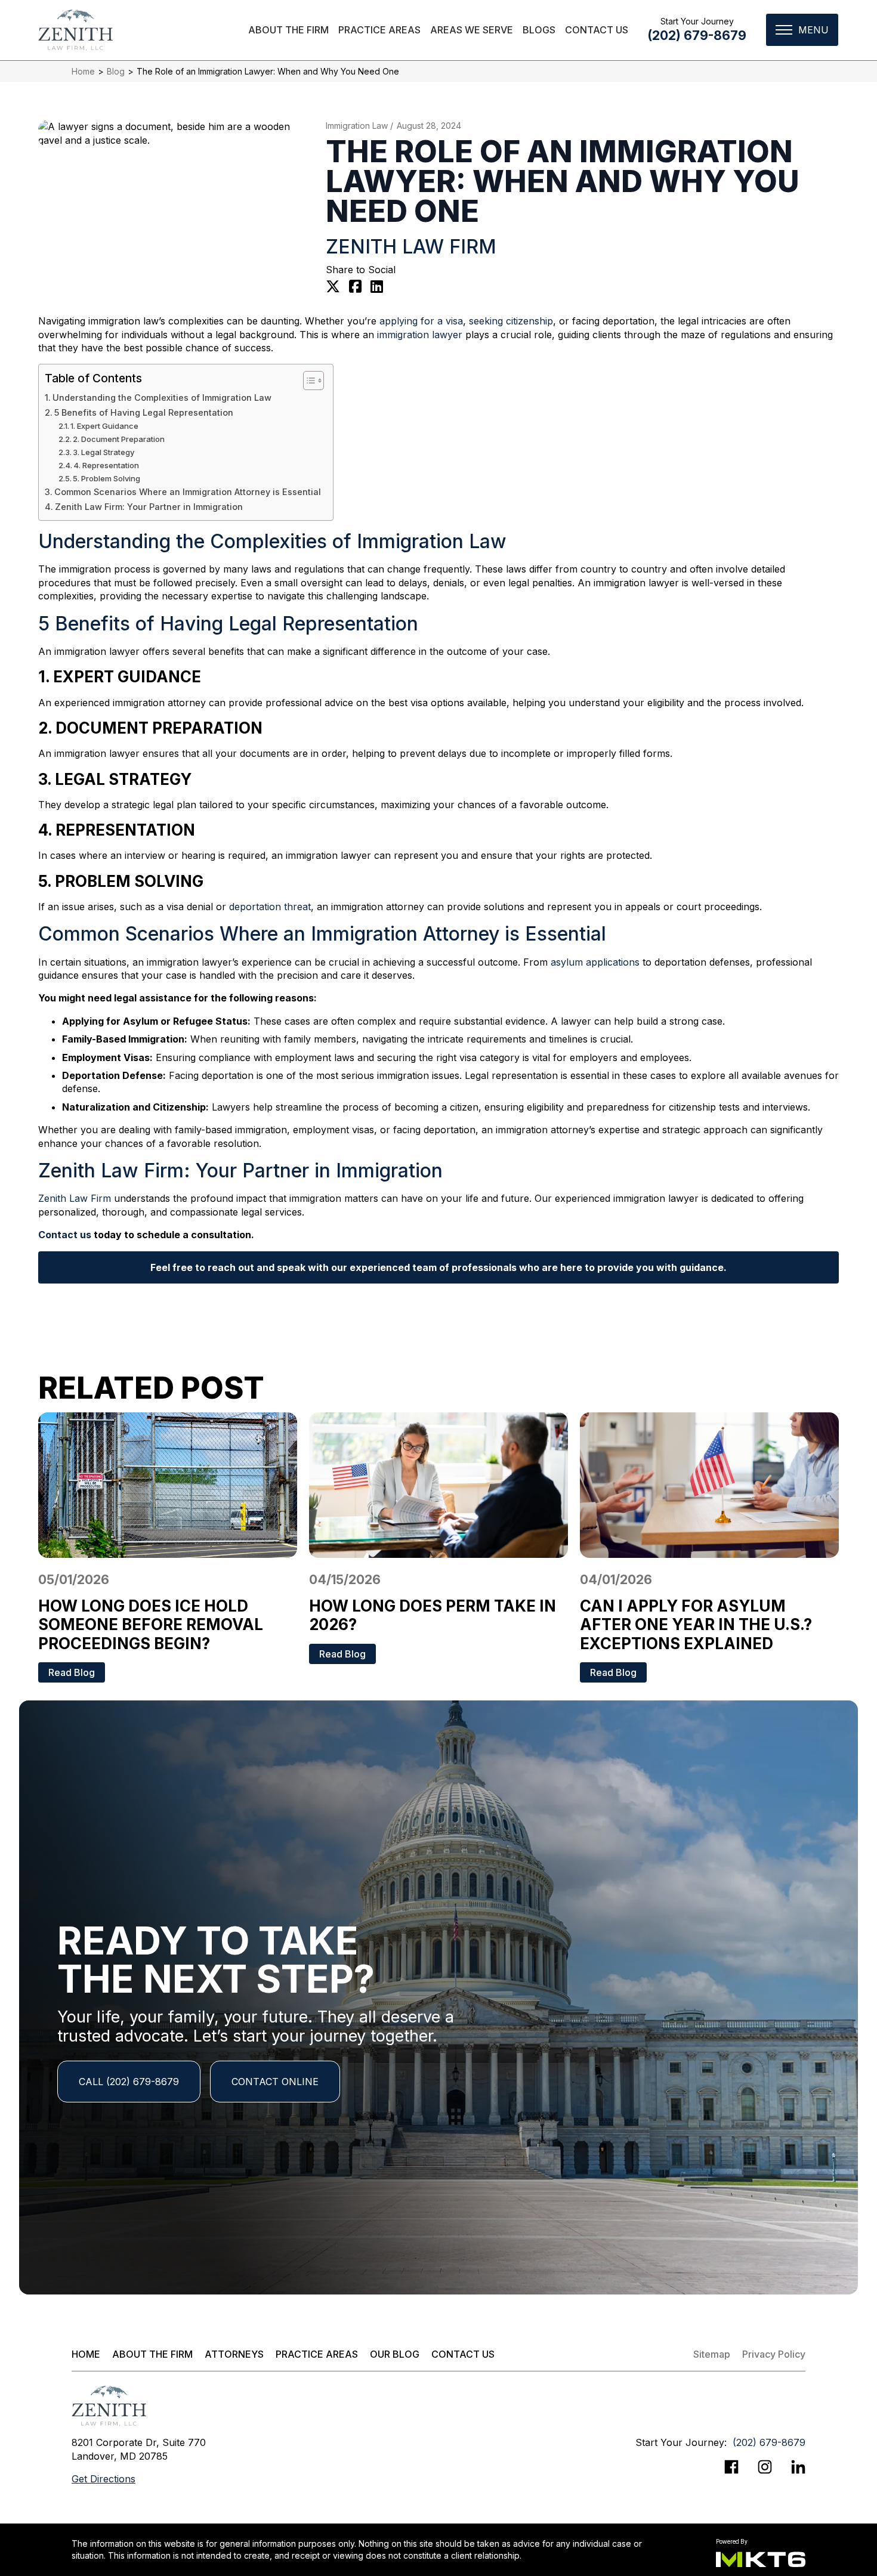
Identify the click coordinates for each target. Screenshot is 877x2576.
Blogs (539, 30)
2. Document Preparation (119, 439)
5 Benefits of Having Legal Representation (144, 412)
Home (83, 71)
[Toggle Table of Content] (308, 381)
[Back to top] (847, 30)
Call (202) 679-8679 (129, 2082)
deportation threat (270, 907)
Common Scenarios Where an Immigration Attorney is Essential (188, 492)
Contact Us (597, 30)
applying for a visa (421, 321)
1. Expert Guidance (104, 426)
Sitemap (712, 2354)
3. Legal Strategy (104, 452)
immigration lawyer (420, 335)
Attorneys (234, 2354)
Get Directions (104, 2479)
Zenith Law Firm (75, 1198)
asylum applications (595, 962)
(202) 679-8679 (697, 35)
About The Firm (288, 30)
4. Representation (106, 465)
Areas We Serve (472, 30)
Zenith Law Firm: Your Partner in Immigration (149, 507)
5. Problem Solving (106, 478)
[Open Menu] (802, 30)
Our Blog (395, 2354)
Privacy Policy (774, 2354)
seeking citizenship (511, 321)
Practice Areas (379, 30)
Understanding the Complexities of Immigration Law (162, 398)
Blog (116, 71)
